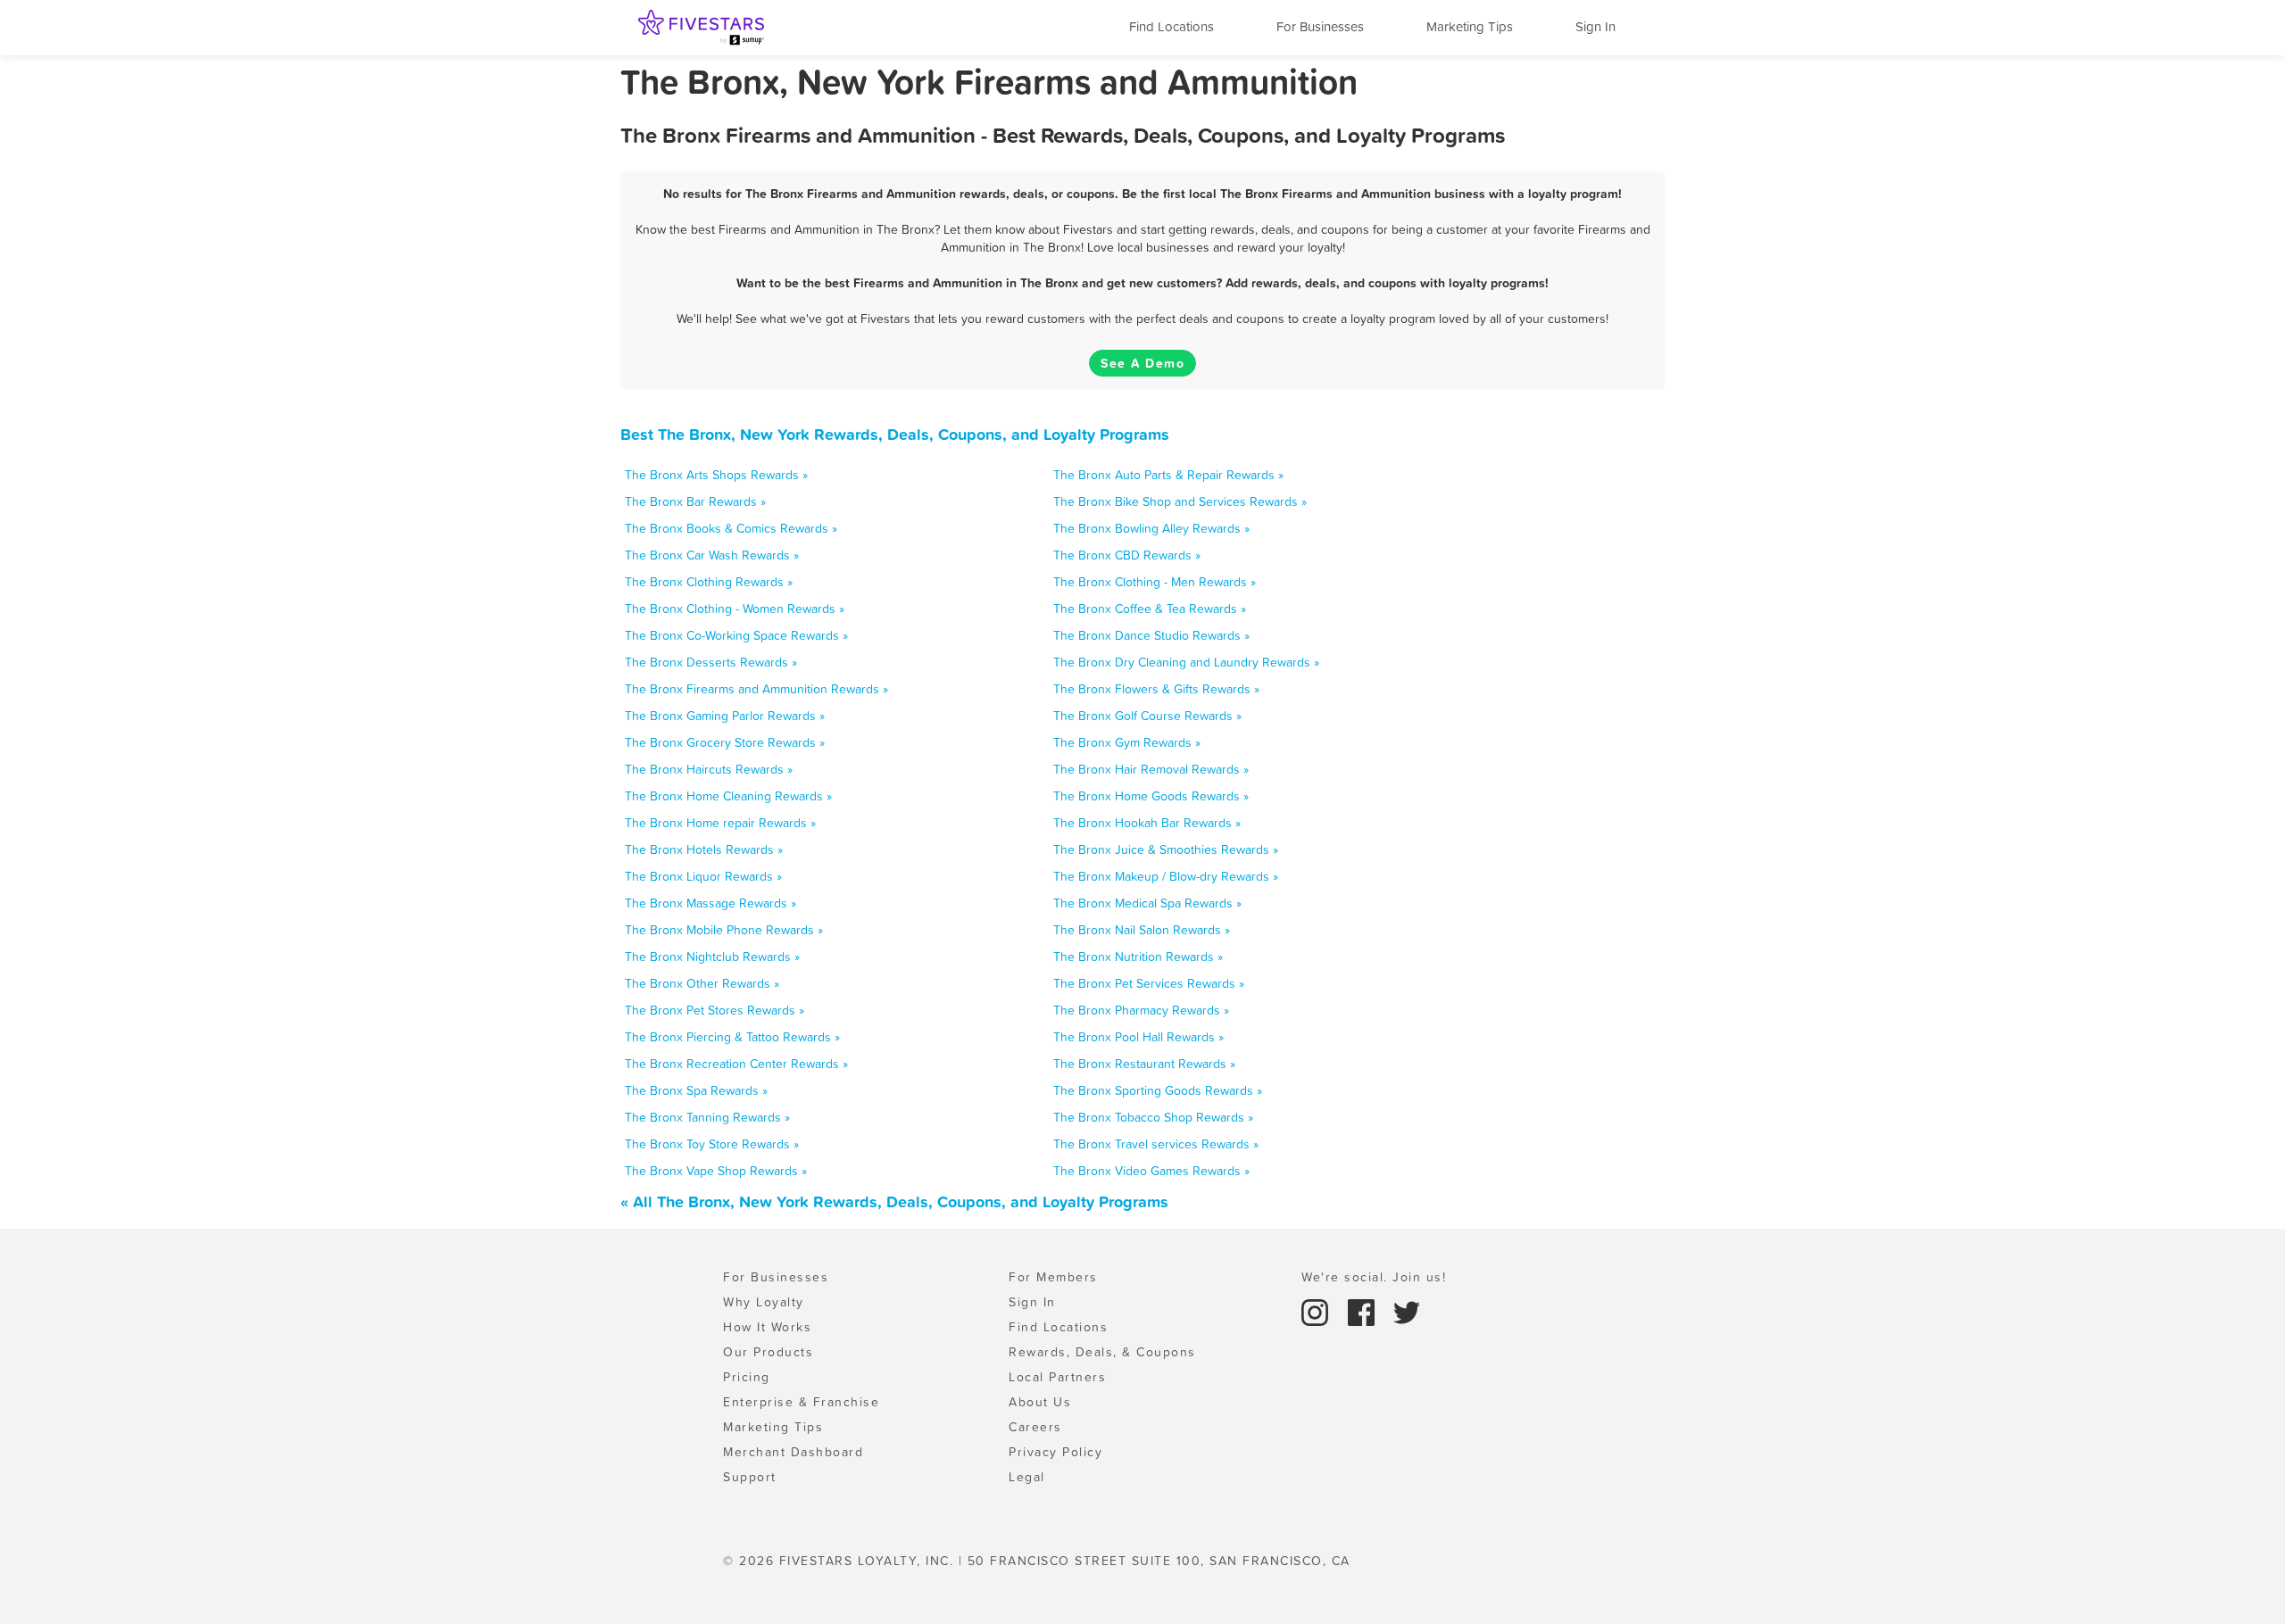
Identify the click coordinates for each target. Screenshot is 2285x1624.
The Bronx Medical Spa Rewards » (1147, 903)
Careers (1035, 1427)
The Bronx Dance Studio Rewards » (1151, 635)
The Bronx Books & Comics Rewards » (731, 528)
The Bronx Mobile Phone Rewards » (724, 930)
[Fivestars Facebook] (1364, 1311)
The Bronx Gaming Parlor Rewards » (725, 716)
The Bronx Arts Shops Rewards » (716, 475)
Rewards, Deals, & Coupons (1102, 1352)
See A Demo (1142, 363)
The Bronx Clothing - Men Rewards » (1155, 582)
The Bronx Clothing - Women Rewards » (735, 609)
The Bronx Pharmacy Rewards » (1141, 1010)
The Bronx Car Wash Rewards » (712, 555)
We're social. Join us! (1374, 1277)
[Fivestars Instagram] (1317, 1311)
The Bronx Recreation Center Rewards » (736, 1064)
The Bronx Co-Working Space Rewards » (736, 635)
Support (750, 1477)
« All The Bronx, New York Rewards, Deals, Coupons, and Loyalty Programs (894, 1201)
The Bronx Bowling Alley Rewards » (1151, 528)
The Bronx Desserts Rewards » (711, 662)
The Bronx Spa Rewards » (696, 1090)
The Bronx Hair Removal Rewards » (1151, 769)
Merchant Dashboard (793, 1452)
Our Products (768, 1352)
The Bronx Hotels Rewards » (704, 849)
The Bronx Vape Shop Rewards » (716, 1171)
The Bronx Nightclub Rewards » (712, 957)
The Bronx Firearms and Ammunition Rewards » (756, 689)
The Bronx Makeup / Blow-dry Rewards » (1166, 876)
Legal (1027, 1477)
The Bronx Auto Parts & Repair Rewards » (1168, 475)
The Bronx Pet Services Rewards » (1149, 983)
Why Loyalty (764, 1302)
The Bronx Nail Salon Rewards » (1142, 930)
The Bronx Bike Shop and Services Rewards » (1180, 501)
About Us (1040, 1402)
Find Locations (1172, 26)
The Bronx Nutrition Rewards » (1138, 957)
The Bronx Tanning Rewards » (707, 1117)
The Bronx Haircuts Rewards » (709, 769)
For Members (1053, 1277)
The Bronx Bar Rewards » (695, 501)
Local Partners (1057, 1377)
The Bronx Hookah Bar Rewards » (1147, 823)
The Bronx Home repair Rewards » (720, 823)
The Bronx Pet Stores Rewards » (715, 1010)
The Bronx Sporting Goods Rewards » (1158, 1090)
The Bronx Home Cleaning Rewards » (728, 796)
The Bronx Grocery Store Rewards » (725, 742)
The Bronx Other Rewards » (702, 983)
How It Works (767, 1327)
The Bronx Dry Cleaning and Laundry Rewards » (1186, 662)
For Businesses (1320, 26)
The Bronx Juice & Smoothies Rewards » (1166, 849)
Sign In (1595, 26)
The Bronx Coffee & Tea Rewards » (1150, 609)
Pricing (747, 1377)
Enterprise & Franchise (801, 1402)
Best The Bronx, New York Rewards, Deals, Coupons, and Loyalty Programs (895, 434)
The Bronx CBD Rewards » (1127, 555)
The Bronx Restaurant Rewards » (1144, 1064)
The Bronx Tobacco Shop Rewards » (1153, 1117)
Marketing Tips (1470, 26)
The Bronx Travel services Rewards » (1156, 1144)
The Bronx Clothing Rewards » (709, 582)
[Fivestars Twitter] (1407, 1311)
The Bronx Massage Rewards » (710, 903)
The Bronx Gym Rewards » (1127, 742)
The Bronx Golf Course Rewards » (1147, 716)
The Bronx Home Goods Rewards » (1151, 796)
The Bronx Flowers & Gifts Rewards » (1156, 689)
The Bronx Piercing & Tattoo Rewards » (732, 1037)
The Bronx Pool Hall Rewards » (1138, 1037)
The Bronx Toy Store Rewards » (712, 1144)
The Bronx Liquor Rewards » (703, 876)
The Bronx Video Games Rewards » (1151, 1171)
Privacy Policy (1055, 1452)
